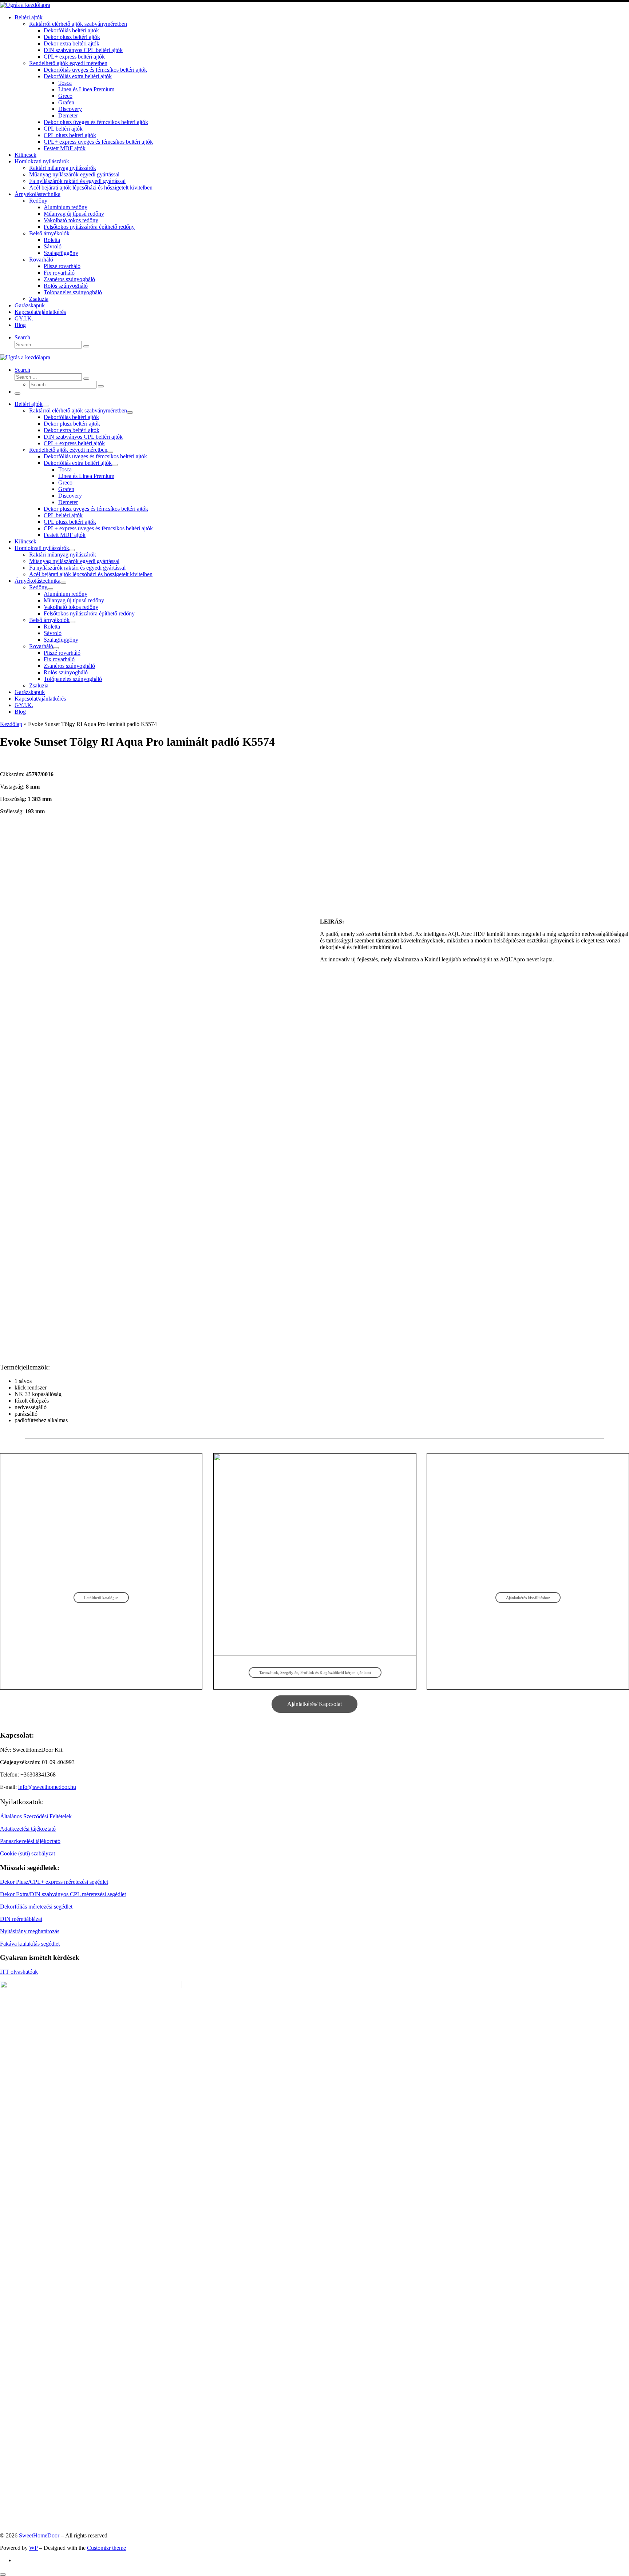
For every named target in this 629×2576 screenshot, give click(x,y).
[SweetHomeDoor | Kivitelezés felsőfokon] (25, 5)
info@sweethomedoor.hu (47, 1787)
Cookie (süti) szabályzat (27, 1853)
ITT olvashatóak (19, 1972)
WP (33, 2548)
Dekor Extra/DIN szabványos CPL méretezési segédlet (63, 1894)
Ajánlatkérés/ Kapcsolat (314, 1704)
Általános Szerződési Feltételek (36, 1816)
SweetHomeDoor (39, 2535)
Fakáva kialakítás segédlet (30, 1944)
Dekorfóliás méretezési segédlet (36, 1907)
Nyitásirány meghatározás (30, 1931)
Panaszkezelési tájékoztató (30, 1841)
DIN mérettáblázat (21, 1919)
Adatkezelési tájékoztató (28, 1829)
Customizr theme (106, 2548)
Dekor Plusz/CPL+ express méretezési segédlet (54, 1882)
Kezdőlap (11, 724)
